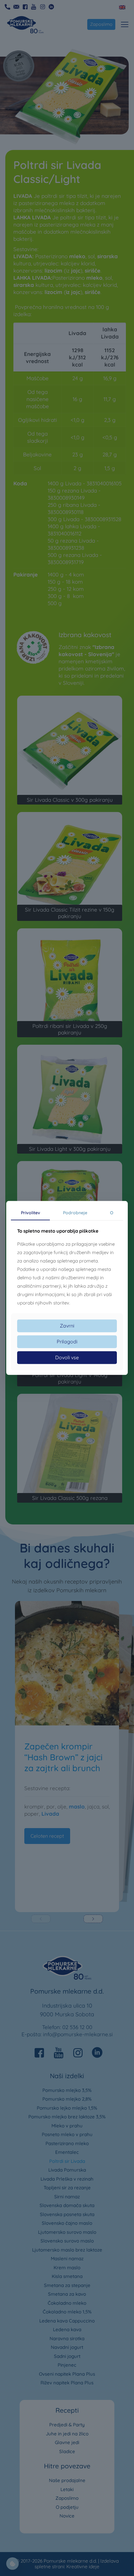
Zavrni (67, 1326)
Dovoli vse (67, 1357)
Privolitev (31, 1213)
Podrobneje (75, 1213)
